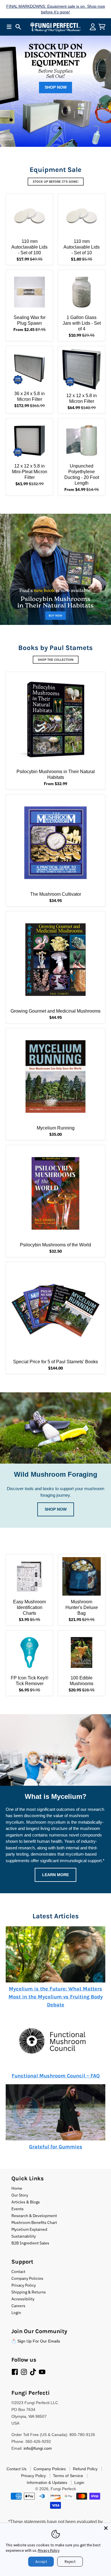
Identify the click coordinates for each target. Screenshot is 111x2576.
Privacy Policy (49, 2550)
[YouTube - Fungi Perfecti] (42, 2372)
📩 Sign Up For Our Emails (36, 2341)
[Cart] (102, 27)
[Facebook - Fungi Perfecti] (15, 2372)
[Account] (93, 27)
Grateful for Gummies (56, 2147)
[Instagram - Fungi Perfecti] (24, 2372)
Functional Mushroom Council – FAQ (56, 2076)
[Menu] (9, 27)
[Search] (18, 27)
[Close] (106, 2528)
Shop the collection (56, 660)
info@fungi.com (38, 2448)
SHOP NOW (56, 87)
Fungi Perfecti (63, 2489)
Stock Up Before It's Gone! (56, 182)
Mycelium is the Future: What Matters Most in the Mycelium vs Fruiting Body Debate (56, 1997)
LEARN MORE (55, 1875)
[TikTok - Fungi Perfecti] (33, 2372)
